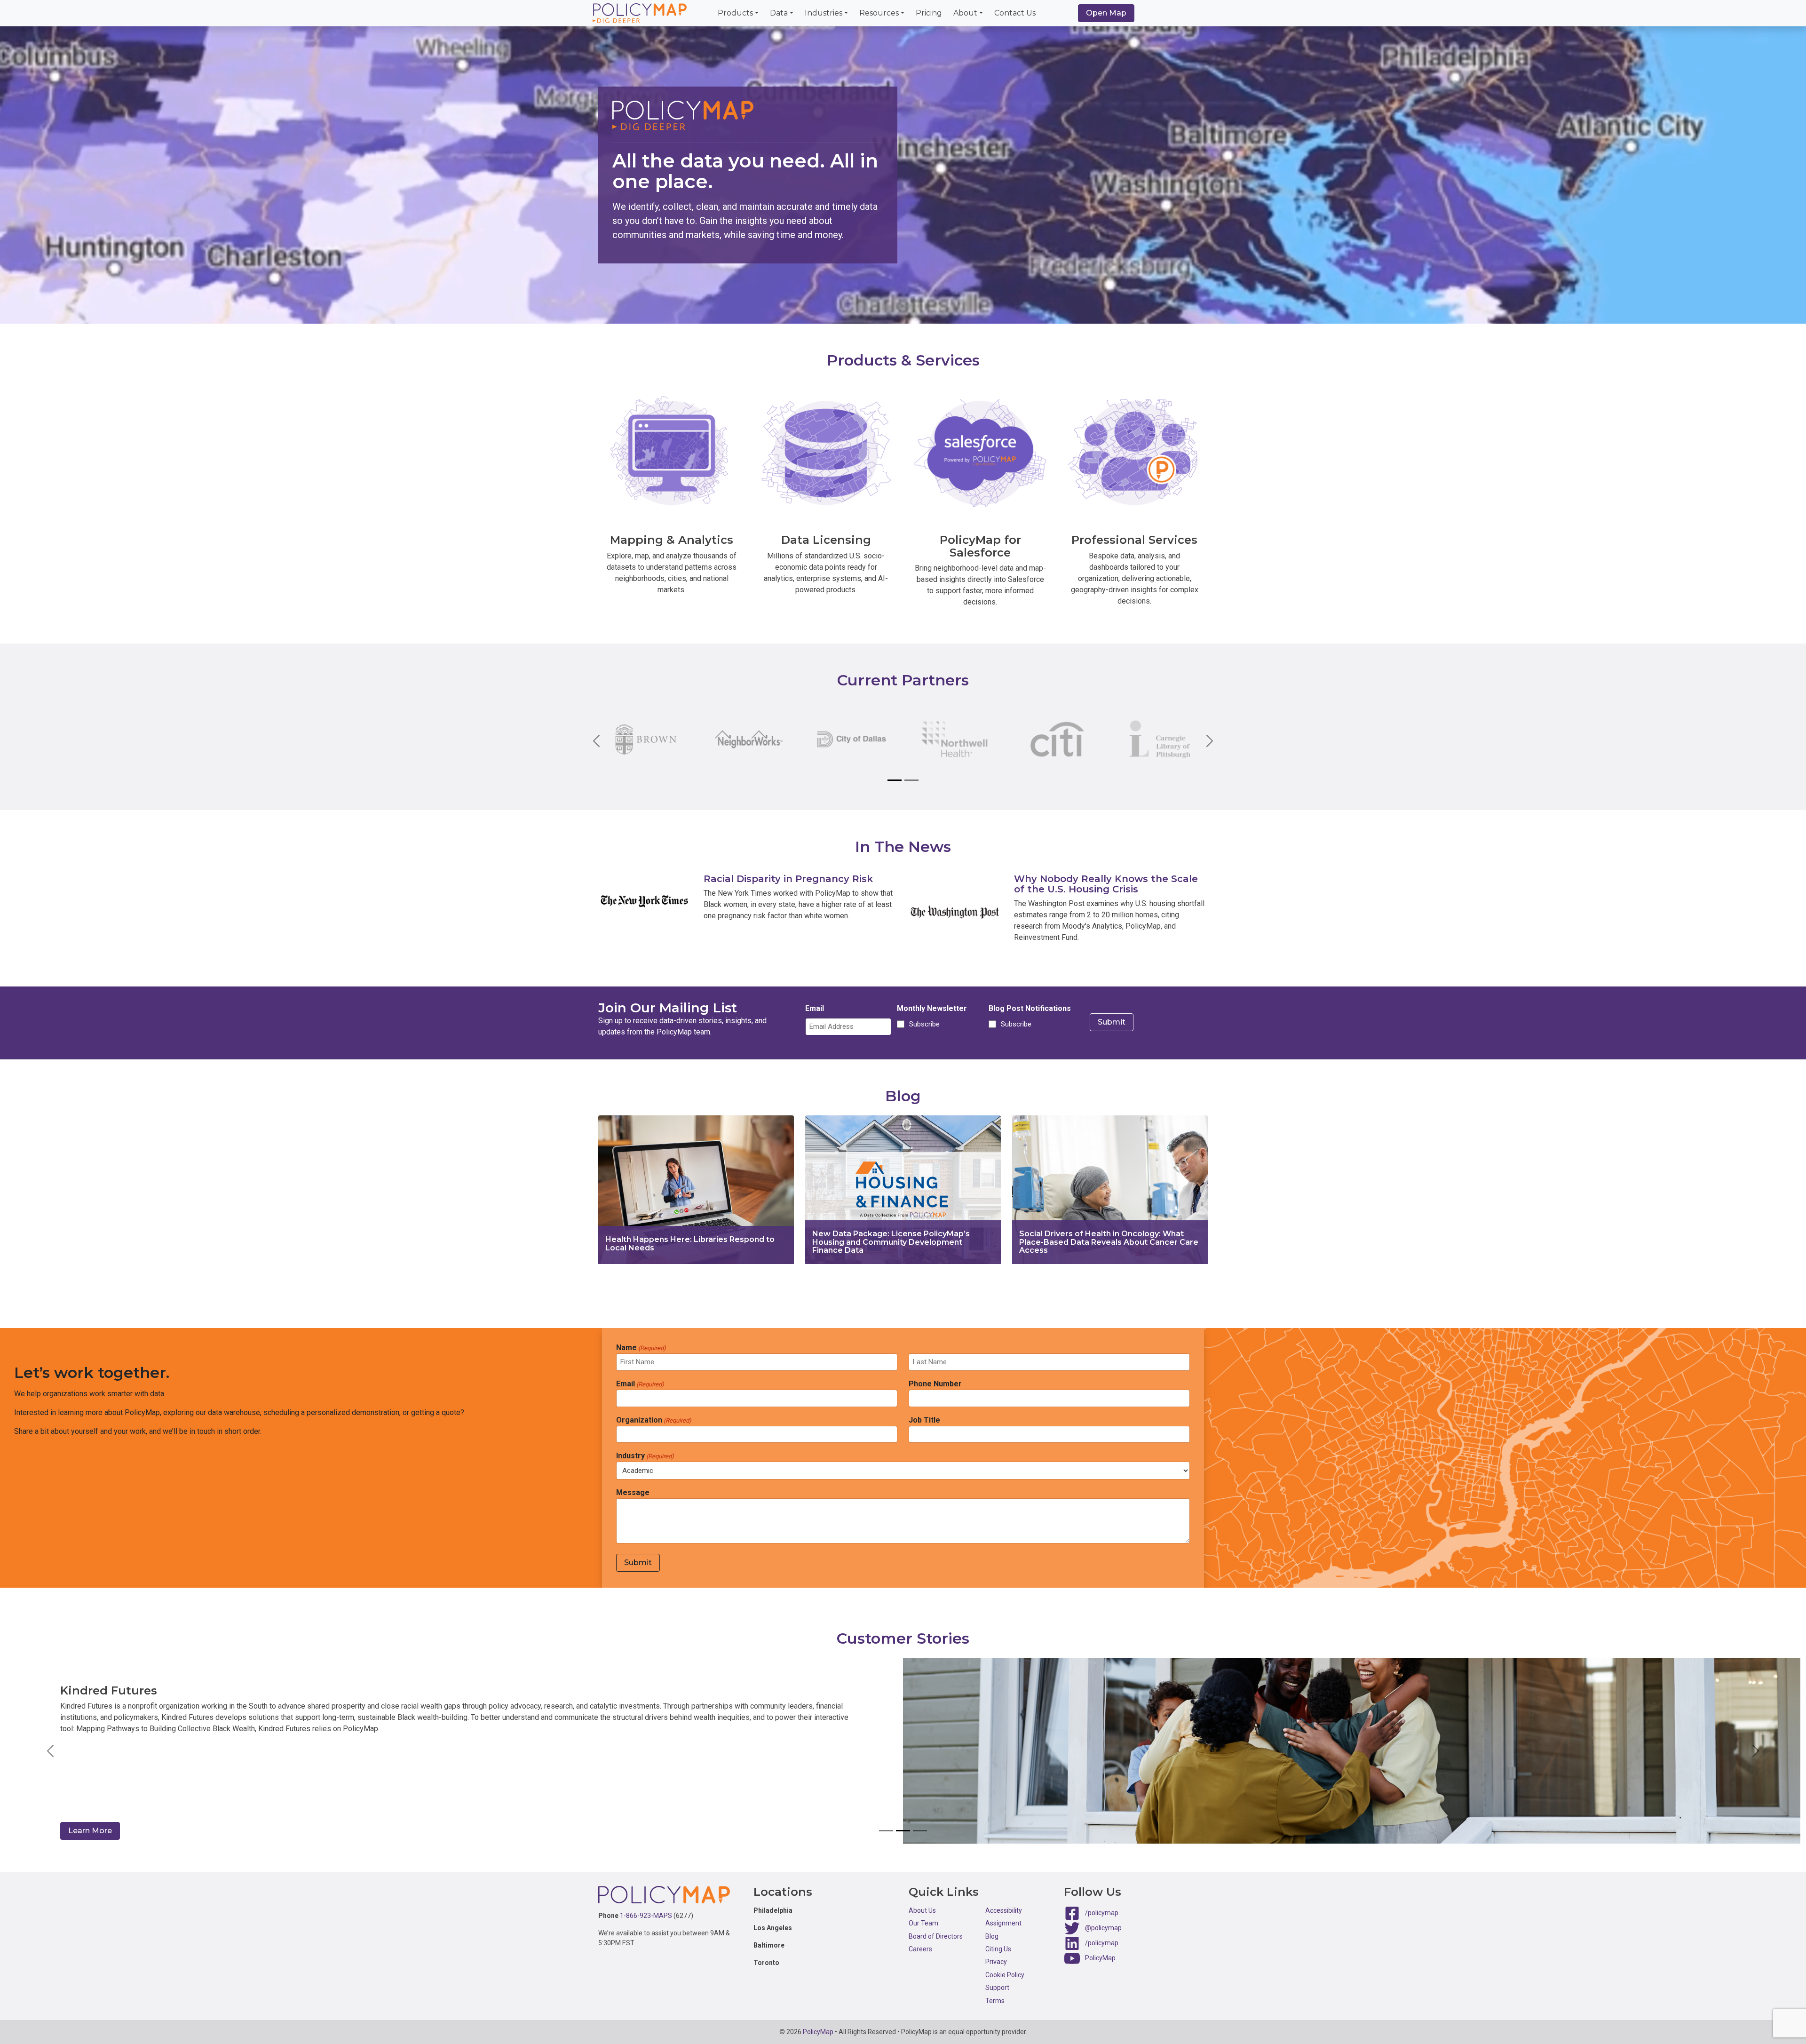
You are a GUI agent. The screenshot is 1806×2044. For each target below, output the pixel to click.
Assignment (1003, 1923)
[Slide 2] (911, 780)
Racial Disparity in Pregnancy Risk (788, 879)
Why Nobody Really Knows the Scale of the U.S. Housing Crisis (1106, 884)
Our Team (923, 1923)
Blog (992, 1936)
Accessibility (1004, 1910)
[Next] (1202, 741)
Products (735, 13)
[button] (51, 1751)
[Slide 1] (895, 780)
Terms (995, 2001)
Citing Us (998, 1949)
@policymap (1103, 1928)
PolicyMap (1100, 1958)
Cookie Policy (1005, 1975)
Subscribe (923, 1024)
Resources (879, 13)
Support (997, 1988)
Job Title (924, 1420)
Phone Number (935, 1384)
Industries (824, 13)
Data (779, 13)
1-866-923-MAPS (646, 1916)
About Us (922, 1910)
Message (633, 1492)
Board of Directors (936, 1936)
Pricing (929, 13)
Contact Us (1015, 13)
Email (815, 1008)
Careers (920, 1949)
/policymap (1102, 1913)
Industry (645, 1456)
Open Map (1106, 13)
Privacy (996, 1962)
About (965, 13)
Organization (654, 1420)
